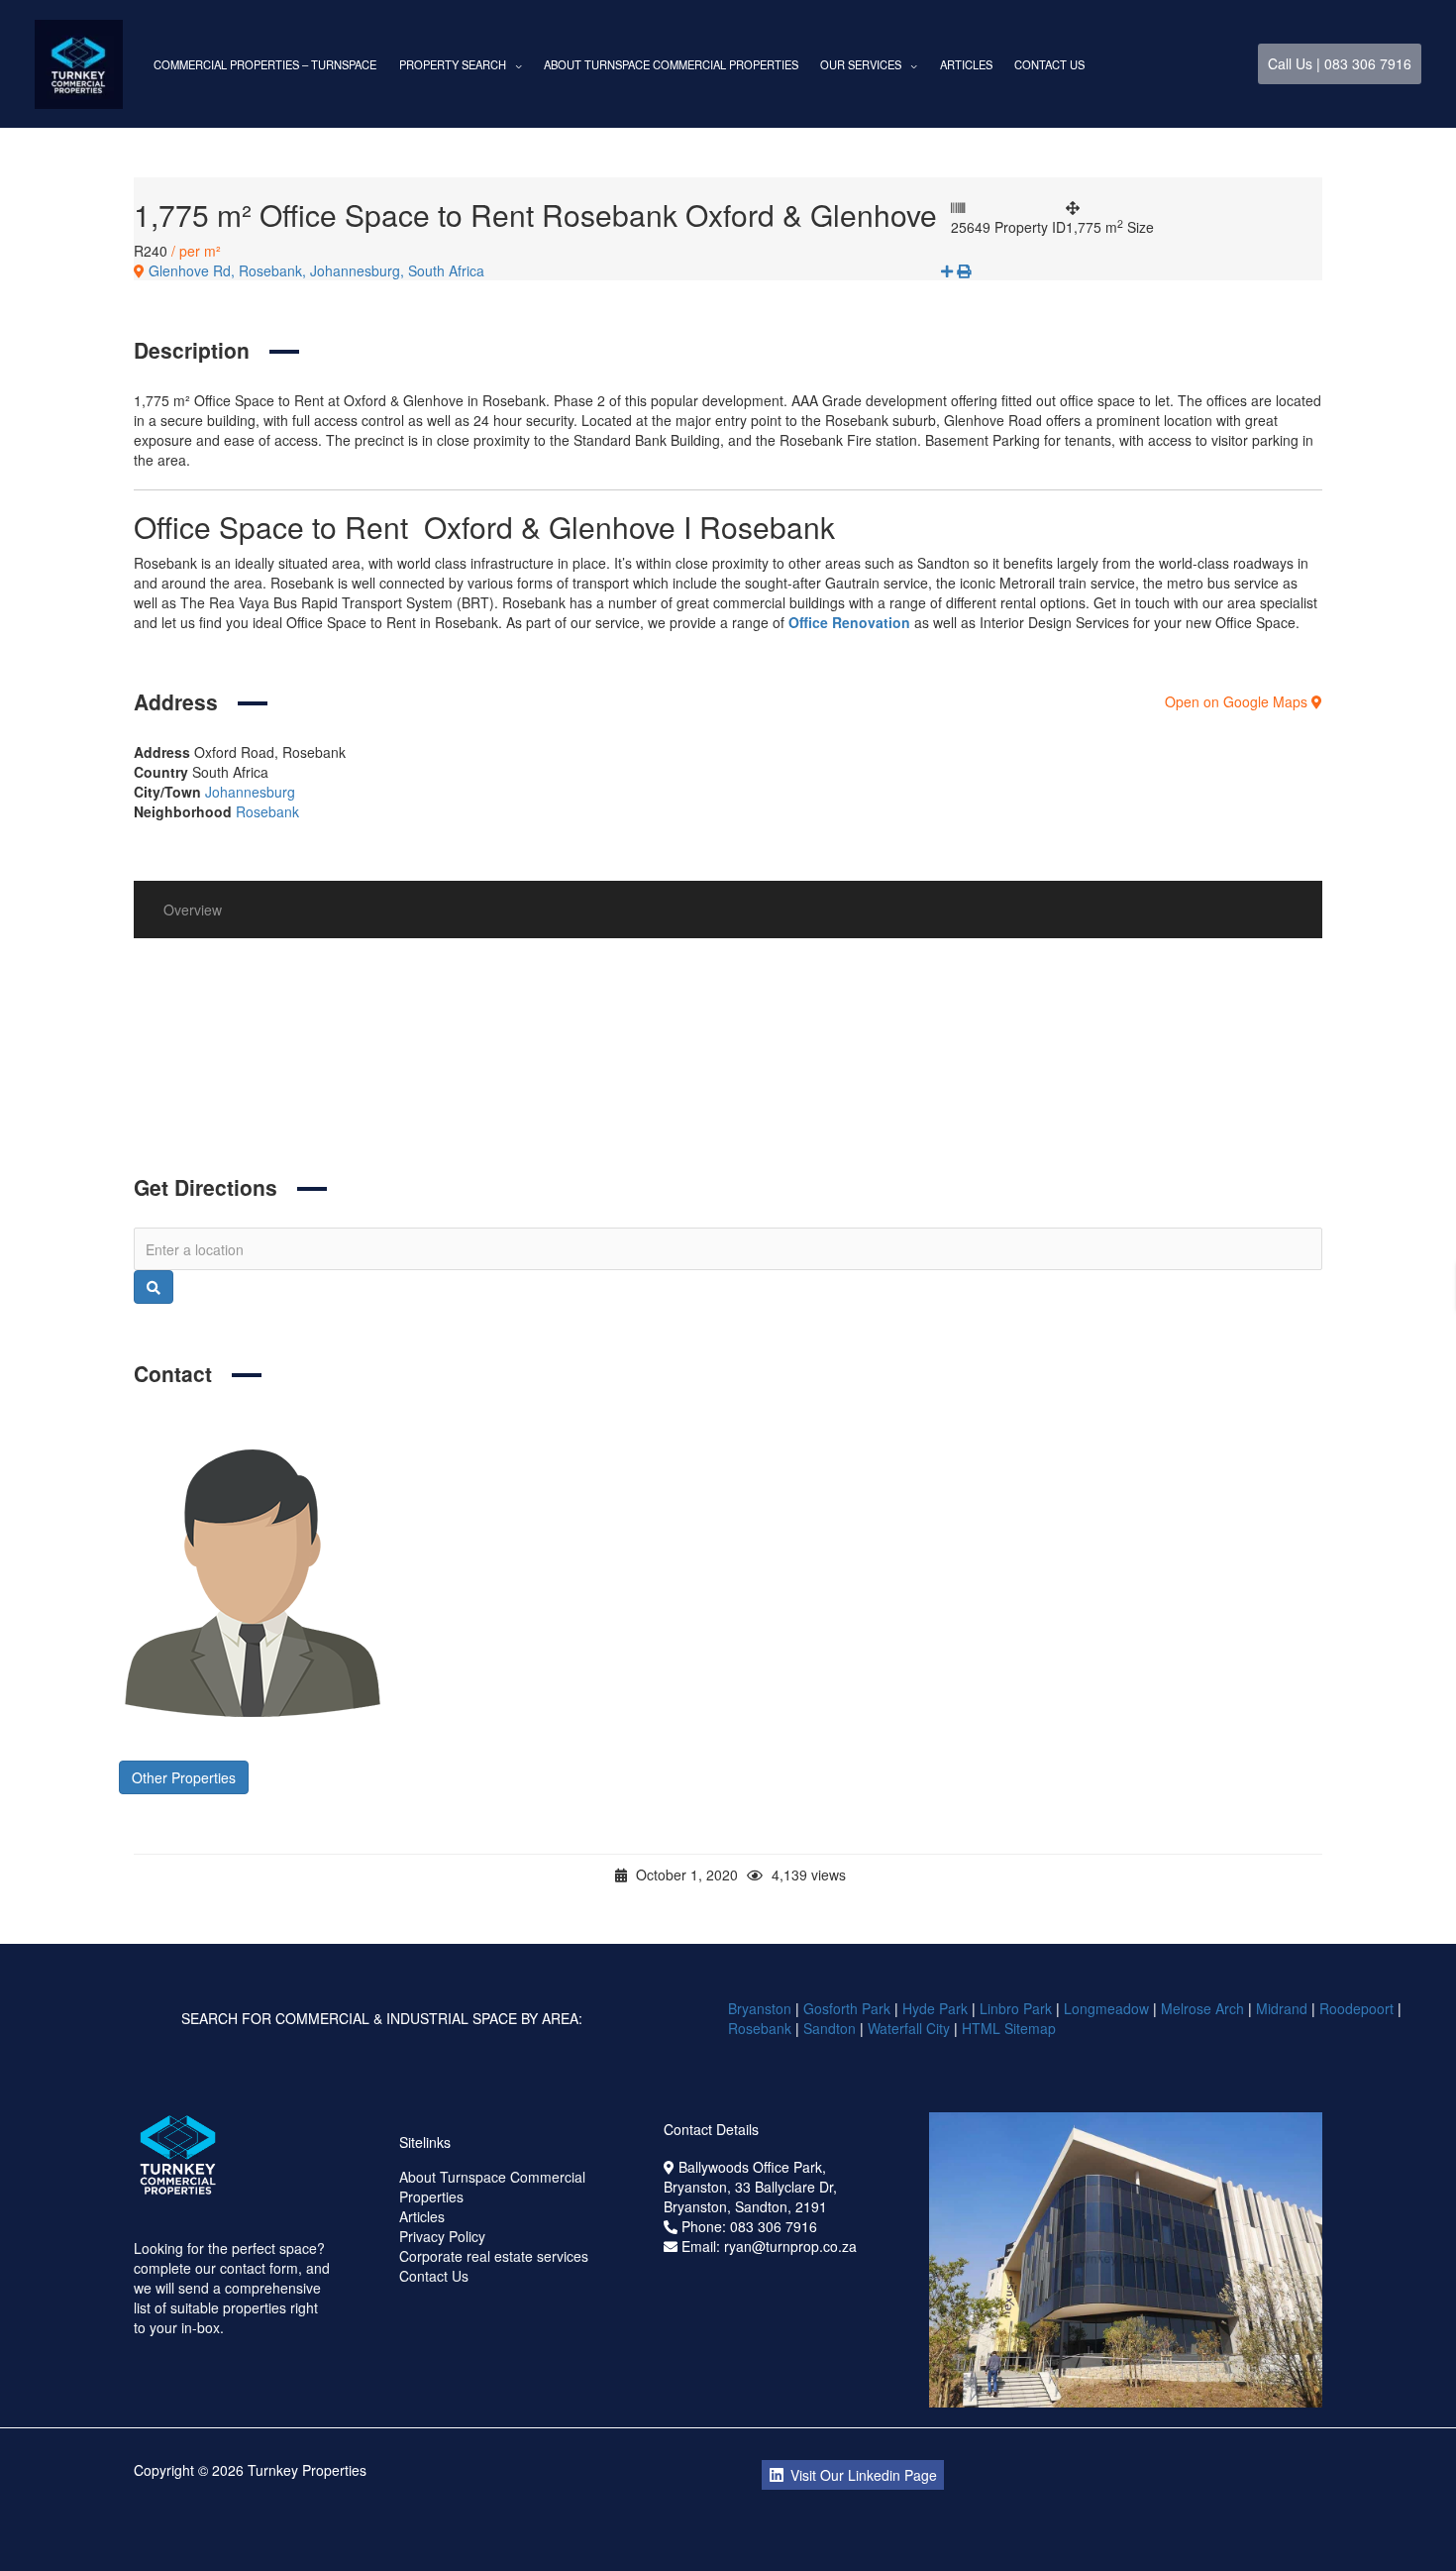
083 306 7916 (774, 2226)
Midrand (1282, 2008)
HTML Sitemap (1011, 2028)
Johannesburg (250, 792)
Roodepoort (1356, 2008)
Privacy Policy (442, 2236)
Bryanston (760, 2008)
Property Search (453, 64)
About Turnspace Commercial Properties (671, 64)
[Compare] (949, 270)
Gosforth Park (847, 2008)
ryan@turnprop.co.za (790, 2246)
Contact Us (1049, 64)
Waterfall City (909, 2028)
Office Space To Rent (340, 1088)
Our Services (861, 64)
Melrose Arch (1202, 2008)
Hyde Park (935, 2008)
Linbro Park (1016, 2008)
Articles (966, 64)
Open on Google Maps (1238, 701)
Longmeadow (1106, 2008)
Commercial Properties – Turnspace (265, 64)
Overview (193, 910)
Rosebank (267, 811)
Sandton (830, 2028)
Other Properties (184, 1777)
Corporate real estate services (494, 2256)
